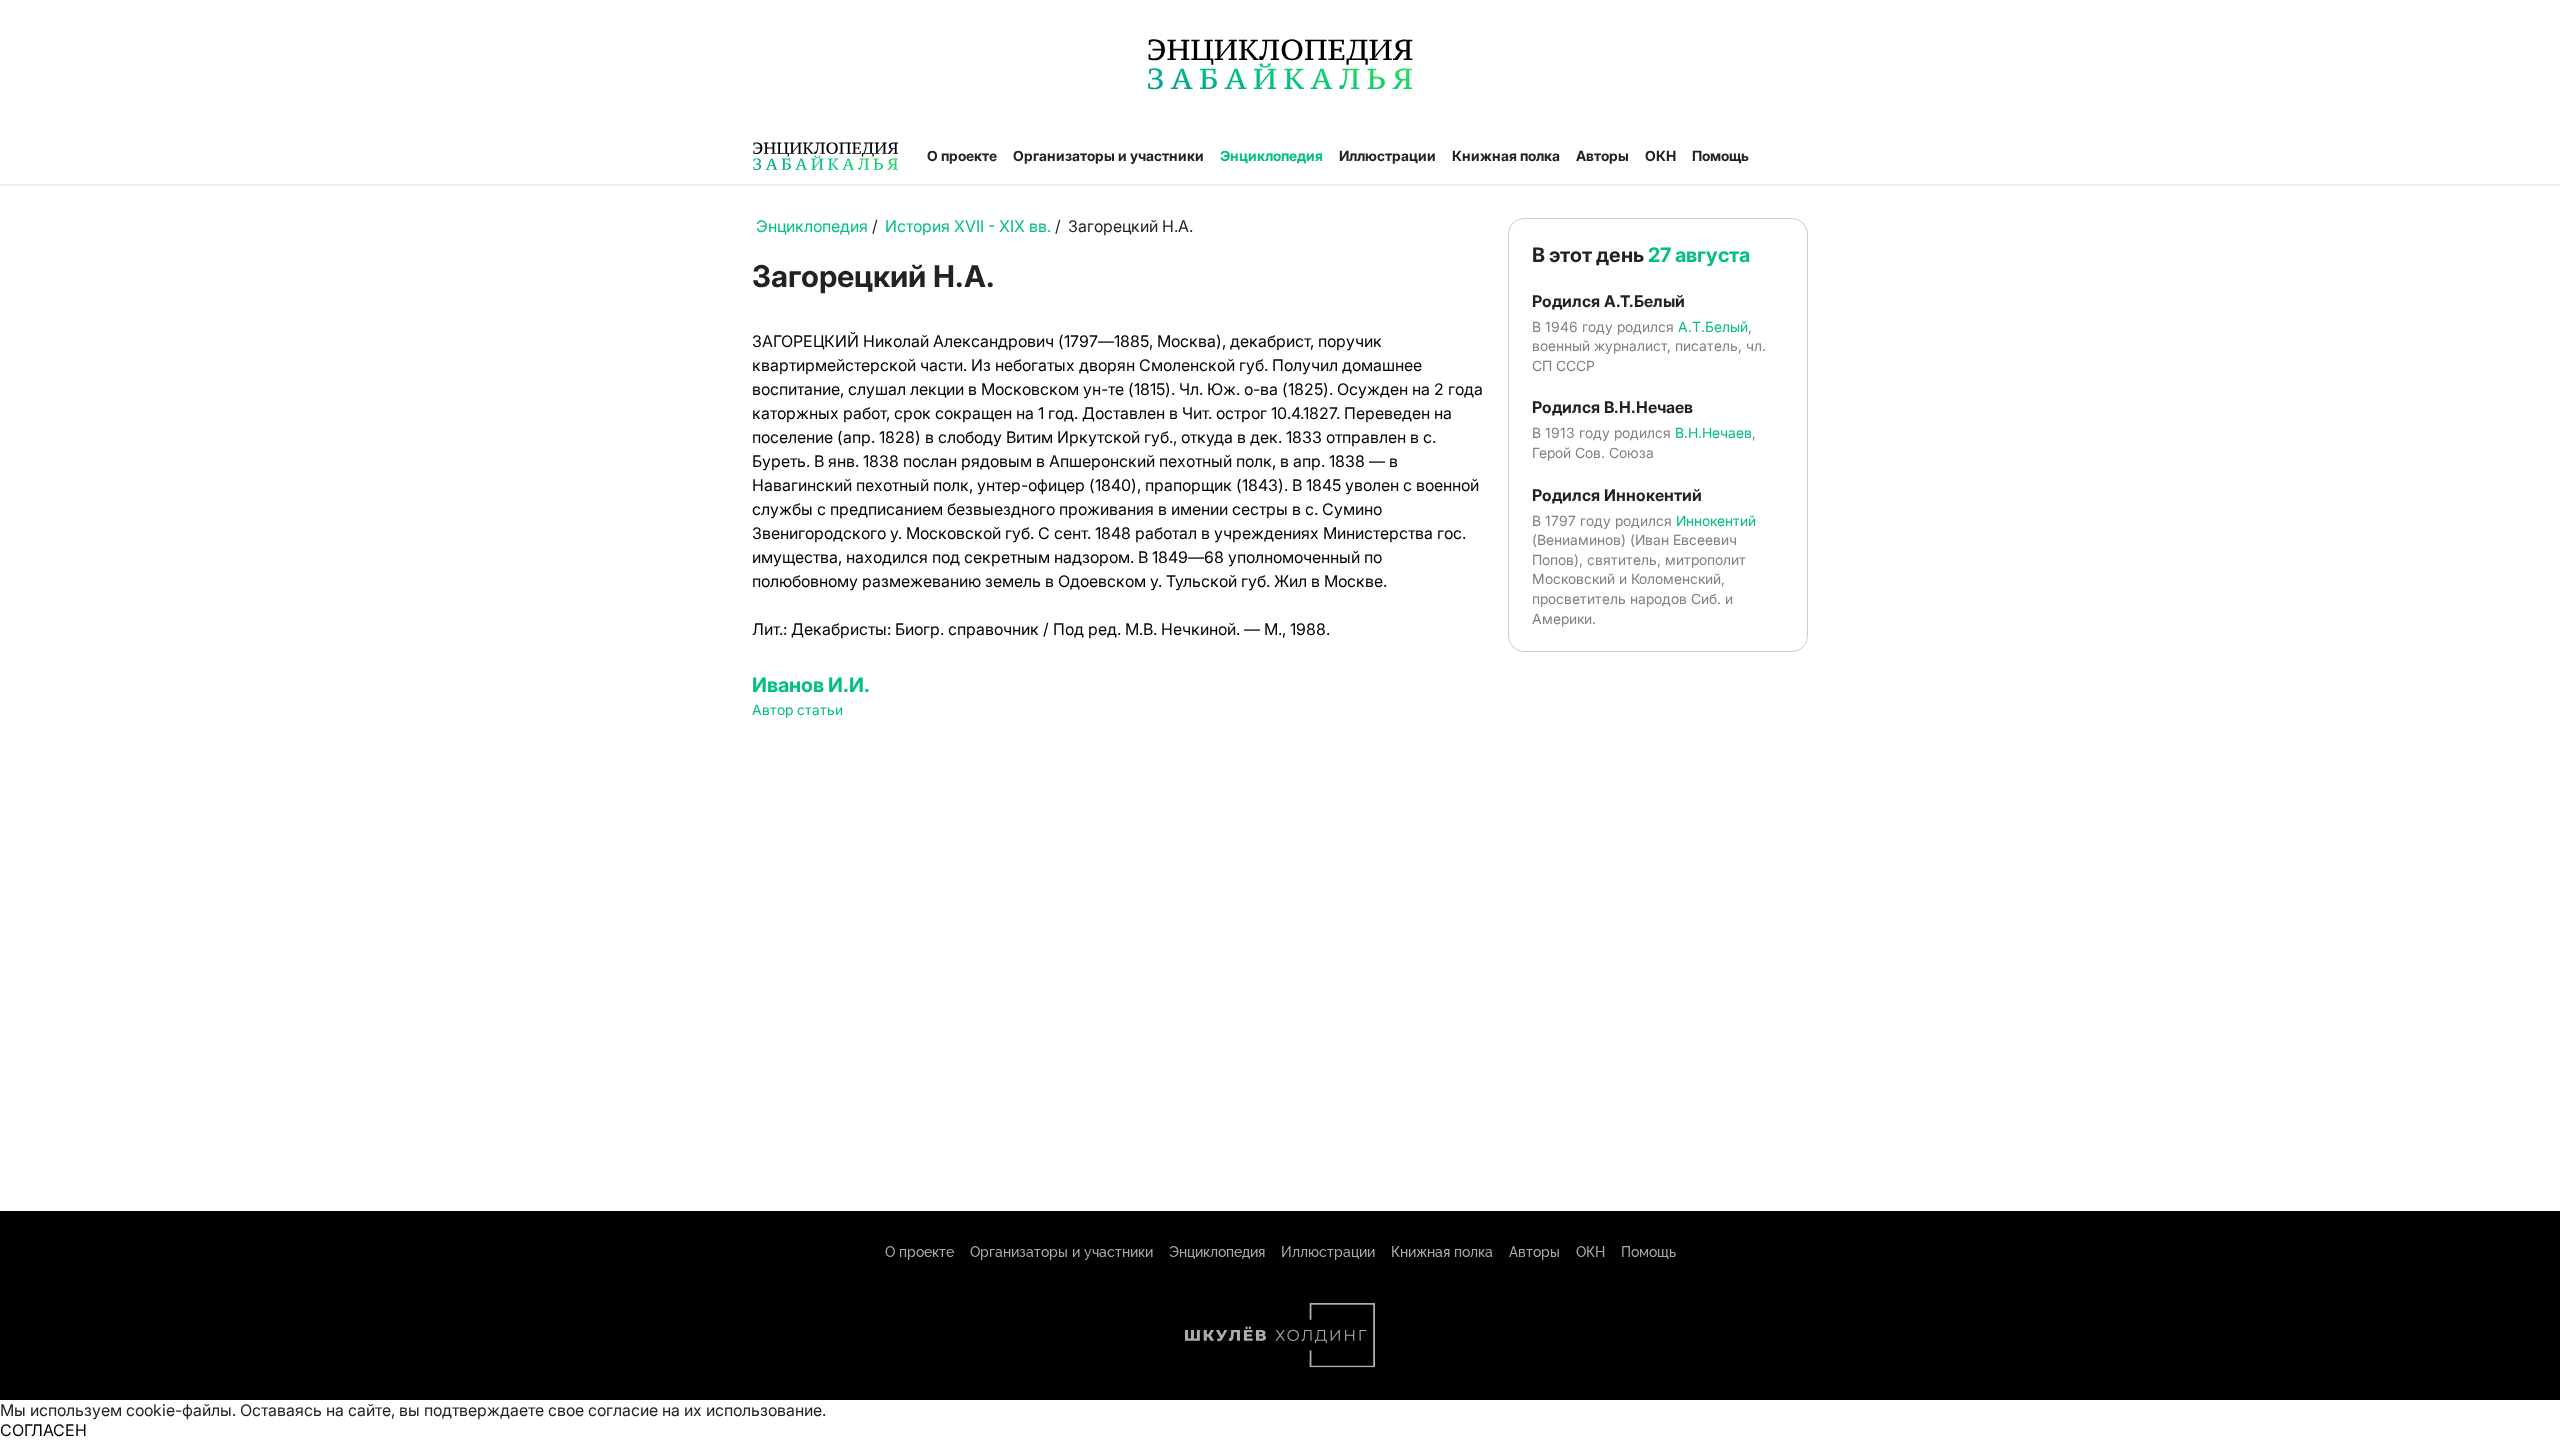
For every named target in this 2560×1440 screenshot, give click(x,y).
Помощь (1720, 155)
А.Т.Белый (1713, 326)
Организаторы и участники (1108, 155)
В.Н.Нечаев (1713, 432)
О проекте (962, 155)
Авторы (1602, 155)
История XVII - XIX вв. (968, 226)
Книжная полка (1506, 155)
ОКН (1660, 155)
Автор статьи (797, 709)
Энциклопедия (1271, 155)
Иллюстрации (1387, 155)
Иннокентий (1716, 520)
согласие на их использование (705, 1410)
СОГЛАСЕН (43, 1430)
